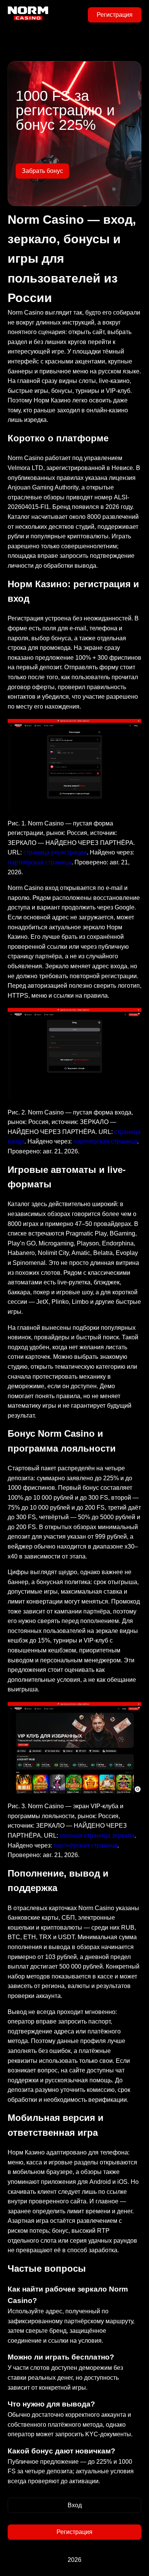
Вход (75, 2505)
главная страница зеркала (97, 1836)
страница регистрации (55, 852)
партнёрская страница (40, 862)
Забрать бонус (42, 171)
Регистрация (115, 15)
